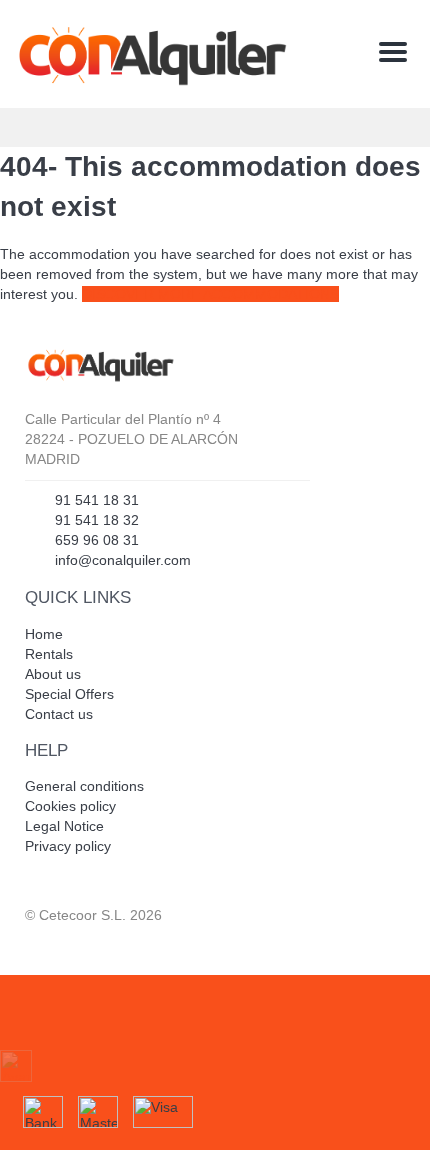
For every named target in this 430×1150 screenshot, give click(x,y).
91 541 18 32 (97, 520)
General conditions (84, 786)
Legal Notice (64, 826)
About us (53, 674)
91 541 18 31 (97, 500)
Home (44, 634)
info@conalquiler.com (123, 560)
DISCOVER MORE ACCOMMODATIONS (210, 294)
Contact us (59, 714)
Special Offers (69, 694)
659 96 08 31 (97, 540)
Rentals (49, 654)
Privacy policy (68, 846)
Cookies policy (70, 806)
